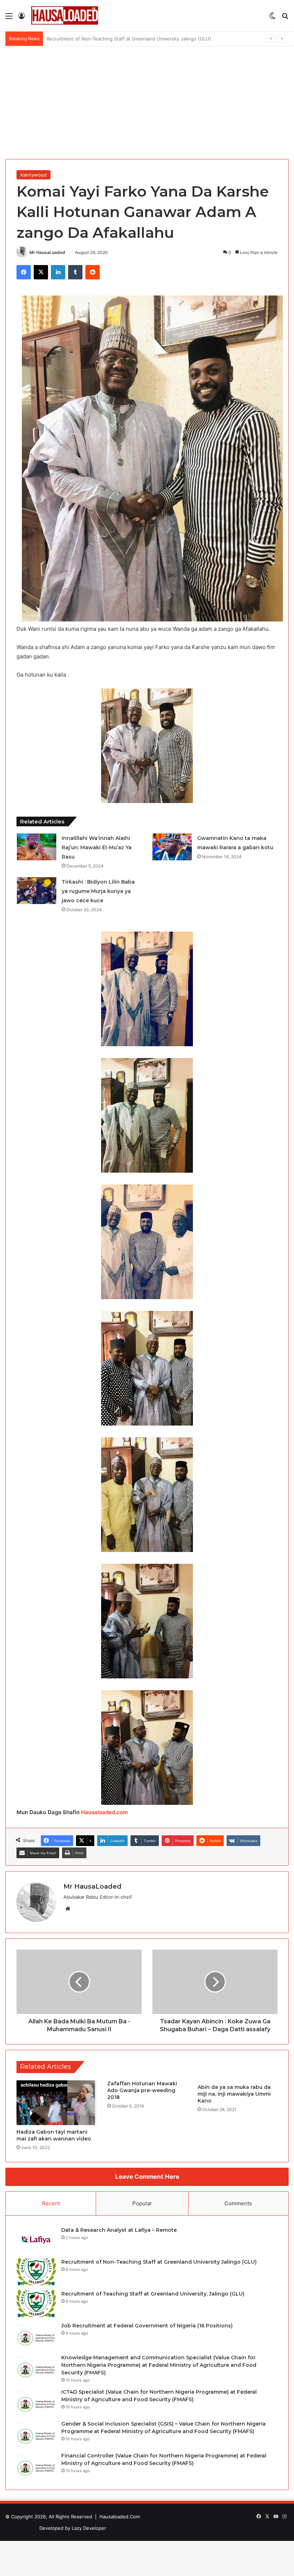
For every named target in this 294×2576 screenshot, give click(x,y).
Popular (142, 2203)
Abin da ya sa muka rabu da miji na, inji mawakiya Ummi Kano (234, 2094)
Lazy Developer (89, 2528)
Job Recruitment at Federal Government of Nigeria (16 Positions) (147, 2326)
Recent (51, 2203)
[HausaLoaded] (65, 16)
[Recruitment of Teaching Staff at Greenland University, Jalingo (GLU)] (36, 2304)
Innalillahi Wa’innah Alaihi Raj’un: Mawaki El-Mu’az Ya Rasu (97, 847)
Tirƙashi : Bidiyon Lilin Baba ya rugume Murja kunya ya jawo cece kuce (98, 891)
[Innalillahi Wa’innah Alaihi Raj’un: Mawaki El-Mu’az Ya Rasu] (37, 847)
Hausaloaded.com (104, 1812)
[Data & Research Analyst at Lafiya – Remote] (36, 2240)
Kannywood (34, 175)
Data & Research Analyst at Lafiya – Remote (119, 2230)
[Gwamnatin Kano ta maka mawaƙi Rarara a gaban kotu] (172, 847)
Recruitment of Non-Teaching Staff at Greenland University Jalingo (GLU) (159, 2262)
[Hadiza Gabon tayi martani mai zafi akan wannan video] (56, 2103)
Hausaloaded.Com (120, 2517)
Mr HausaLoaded (47, 252)
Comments (238, 2203)
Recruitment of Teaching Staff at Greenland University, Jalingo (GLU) (124, 39)
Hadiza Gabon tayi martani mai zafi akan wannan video (54, 2135)
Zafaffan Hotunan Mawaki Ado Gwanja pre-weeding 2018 (142, 2090)
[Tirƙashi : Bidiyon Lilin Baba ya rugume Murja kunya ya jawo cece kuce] (37, 891)
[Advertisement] (147, 100)
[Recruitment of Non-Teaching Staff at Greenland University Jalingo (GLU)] (36, 2272)
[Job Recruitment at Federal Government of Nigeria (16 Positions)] (36, 2335)
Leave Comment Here (147, 2177)
